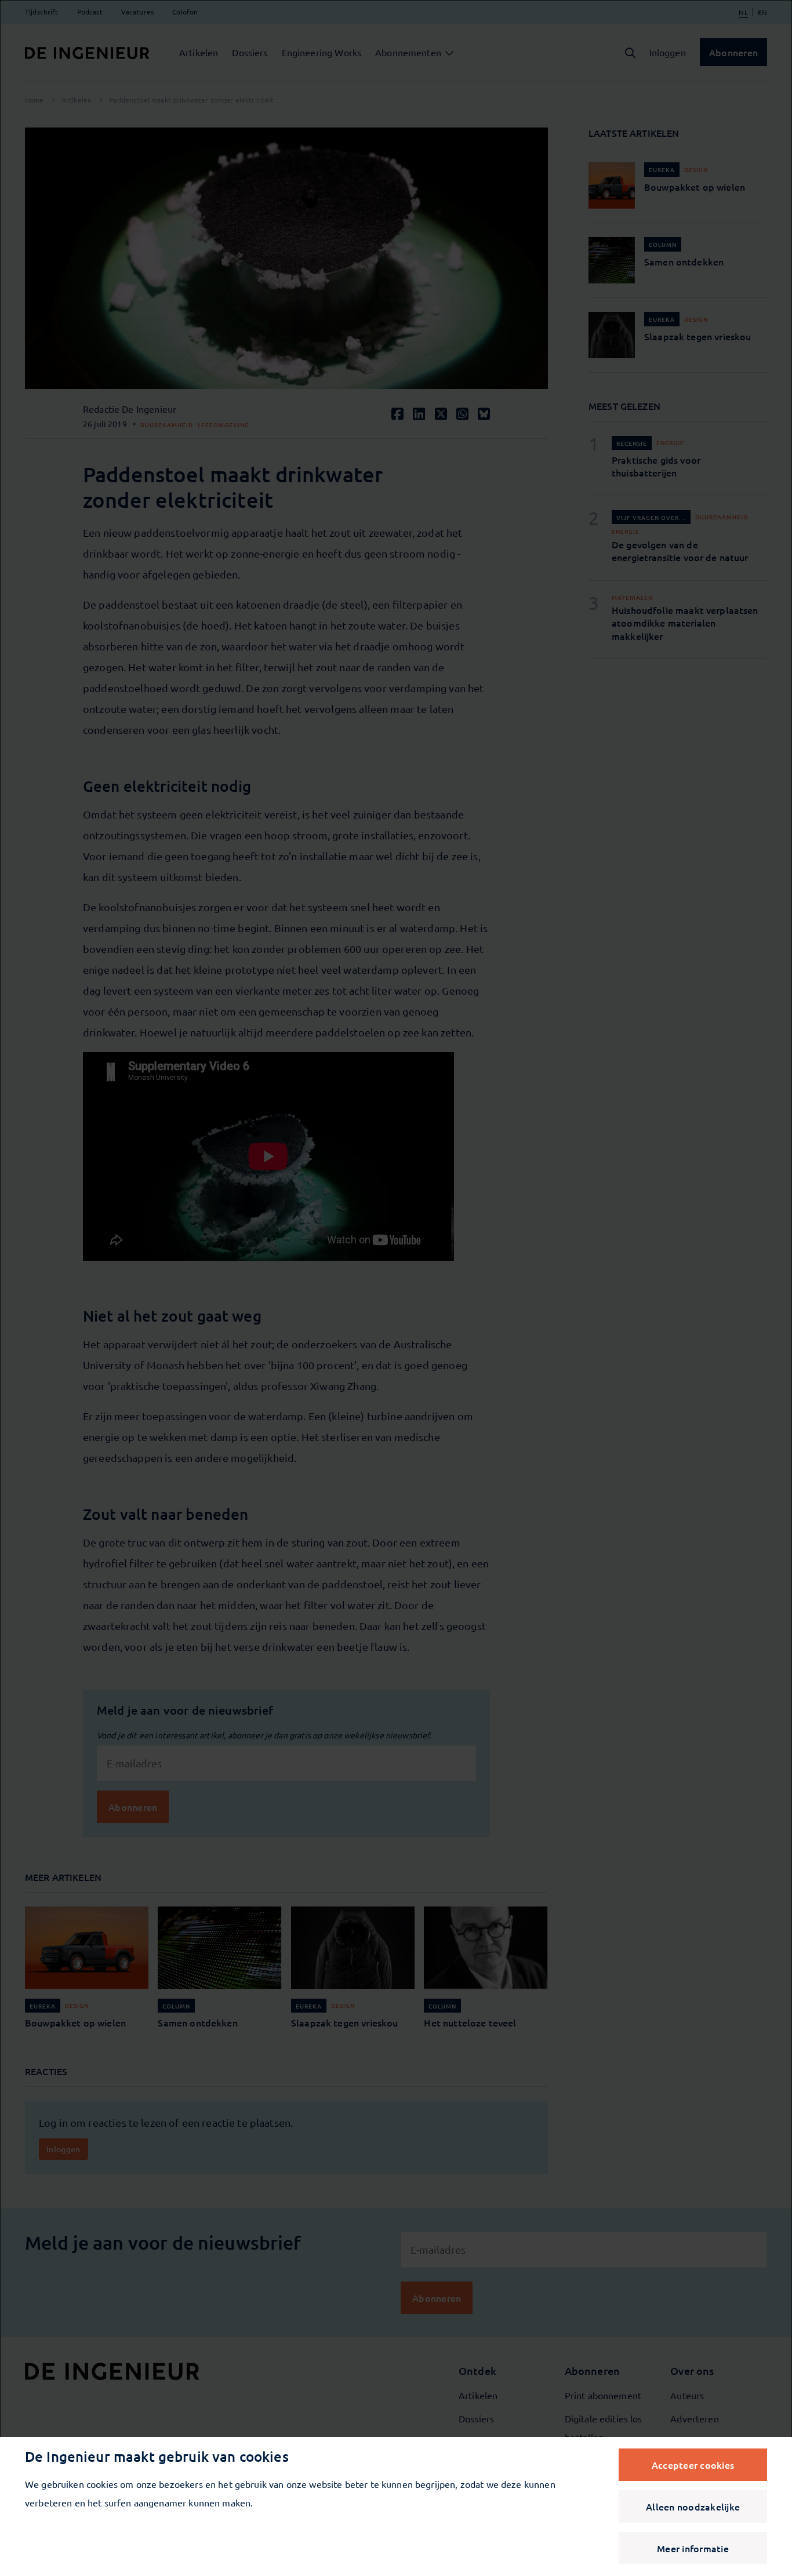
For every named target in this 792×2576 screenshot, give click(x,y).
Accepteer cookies (693, 2465)
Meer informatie (693, 2548)
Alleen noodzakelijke (693, 2506)
